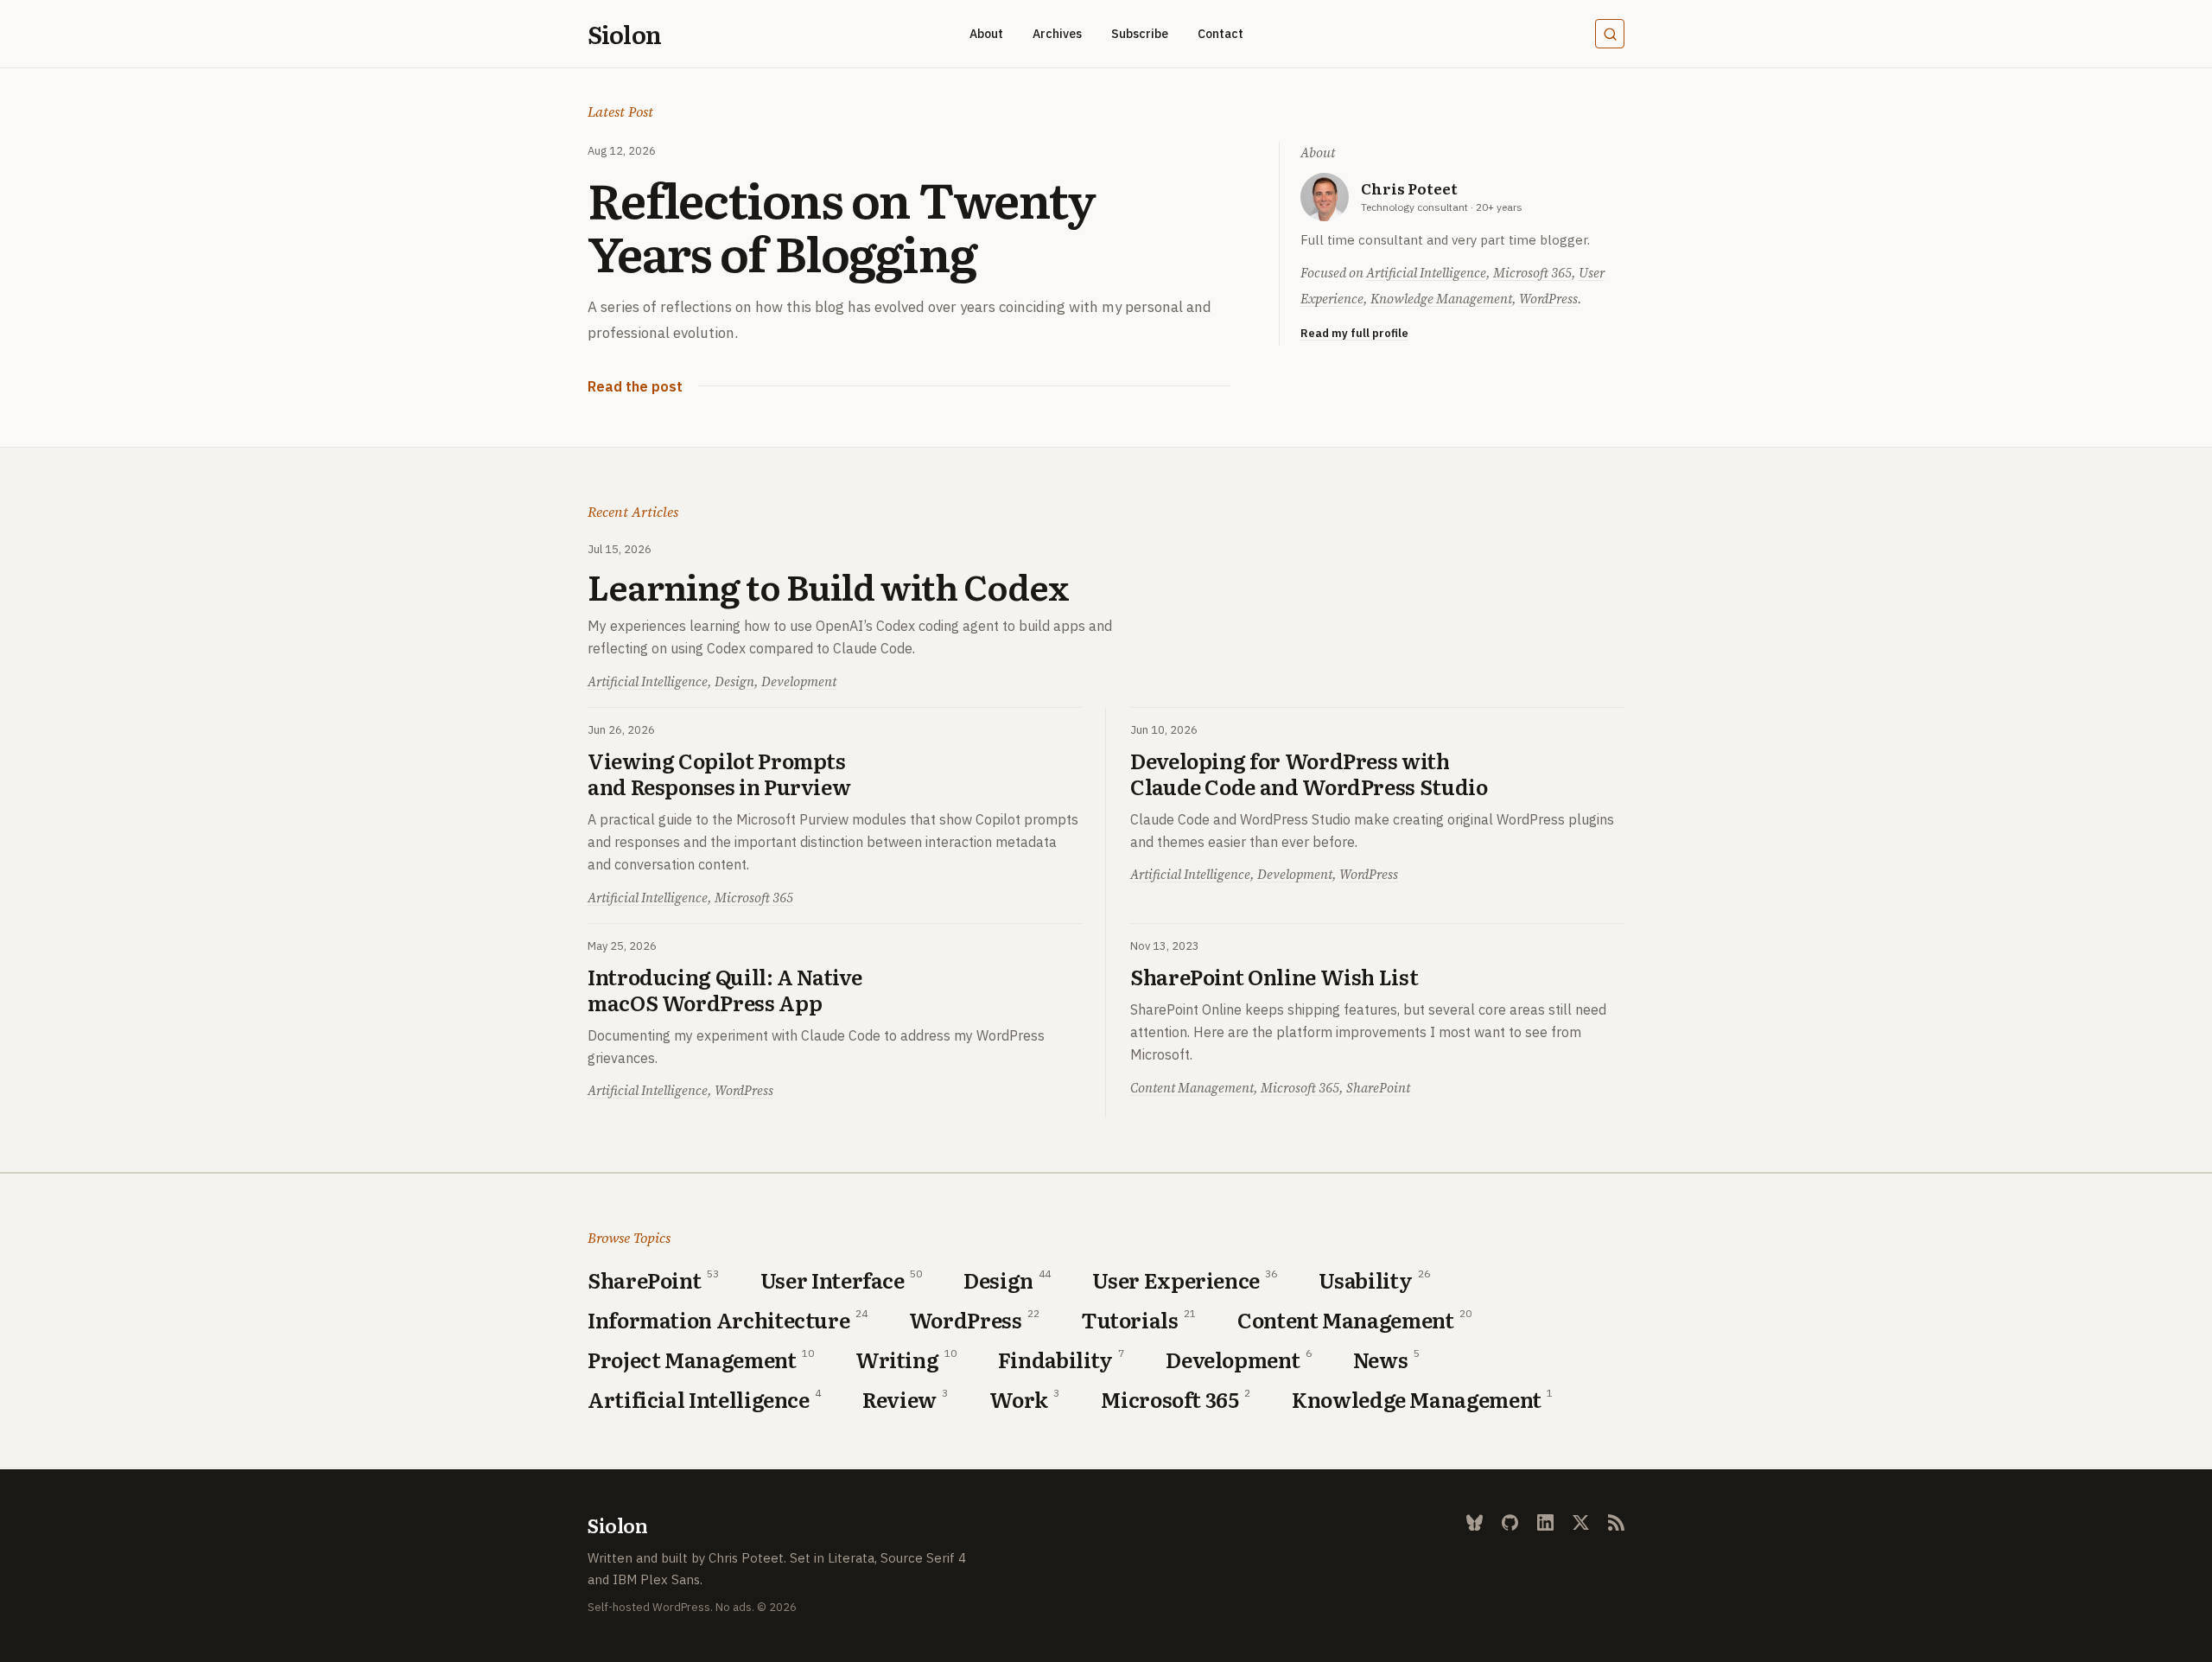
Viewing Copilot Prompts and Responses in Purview (719, 774)
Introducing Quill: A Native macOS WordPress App (725, 990)
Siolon (624, 34)
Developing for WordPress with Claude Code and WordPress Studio (1309, 774)
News (1381, 1360)
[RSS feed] (1616, 1522)
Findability (1055, 1360)
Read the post (635, 388)
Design (734, 681)
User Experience (1176, 1280)
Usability (1365, 1280)
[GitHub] (1510, 1522)
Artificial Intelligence (1426, 273)
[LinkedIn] (1545, 1522)
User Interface (833, 1280)
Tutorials (1130, 1320)
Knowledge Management (1441, 299)
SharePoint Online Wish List (1274, 977)
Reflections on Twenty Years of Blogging (842, 224)
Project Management (692, 1360)
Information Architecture (718, 1320)
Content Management (1192, 1088)
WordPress (1548, 299)
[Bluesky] (1475, 1522)
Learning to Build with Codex (828, 586)
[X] (1581, 1522)
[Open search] (1610, 34)
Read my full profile (1354, 333)
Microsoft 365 (1532, 273)
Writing (897, 1360)
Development (799, 681)
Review (899, 1399)
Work (1019, 1399)
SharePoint (1378, 1088)
